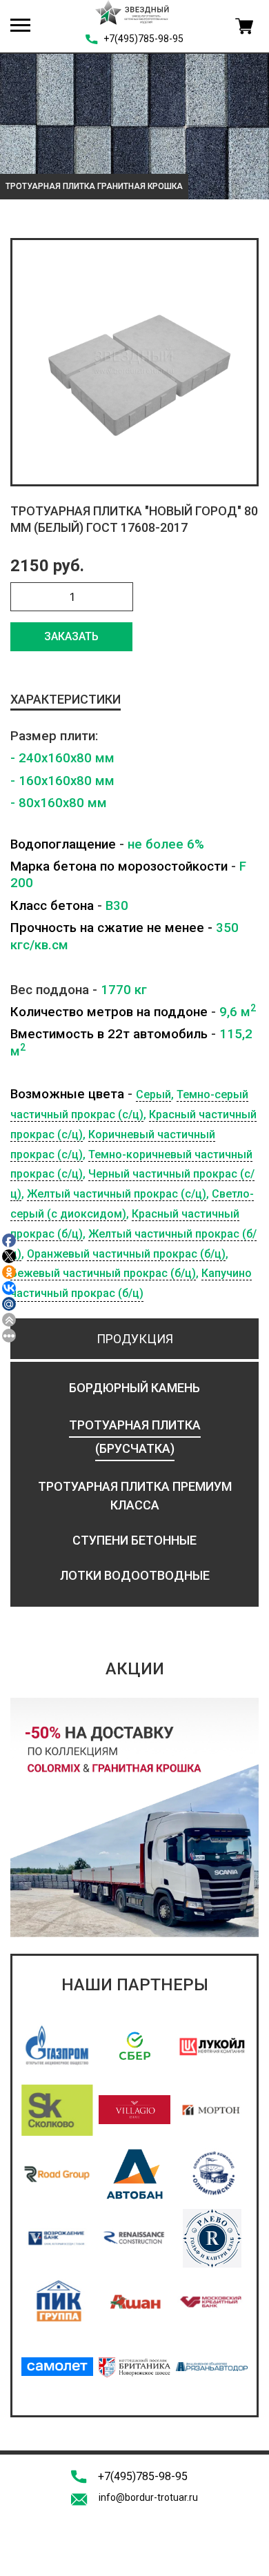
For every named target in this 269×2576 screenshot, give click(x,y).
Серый (153, 1094)
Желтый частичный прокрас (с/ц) (117, 1194)
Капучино (227, 1273)
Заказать (71, 636)
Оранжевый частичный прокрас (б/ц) (126, 1254)
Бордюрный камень (134, 1388)
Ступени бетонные (134, 1540)
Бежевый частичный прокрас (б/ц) (103, 1273)
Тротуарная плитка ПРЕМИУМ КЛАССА (135, 1496)
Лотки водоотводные (135, 1575)
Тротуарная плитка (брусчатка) (135, 1437)
